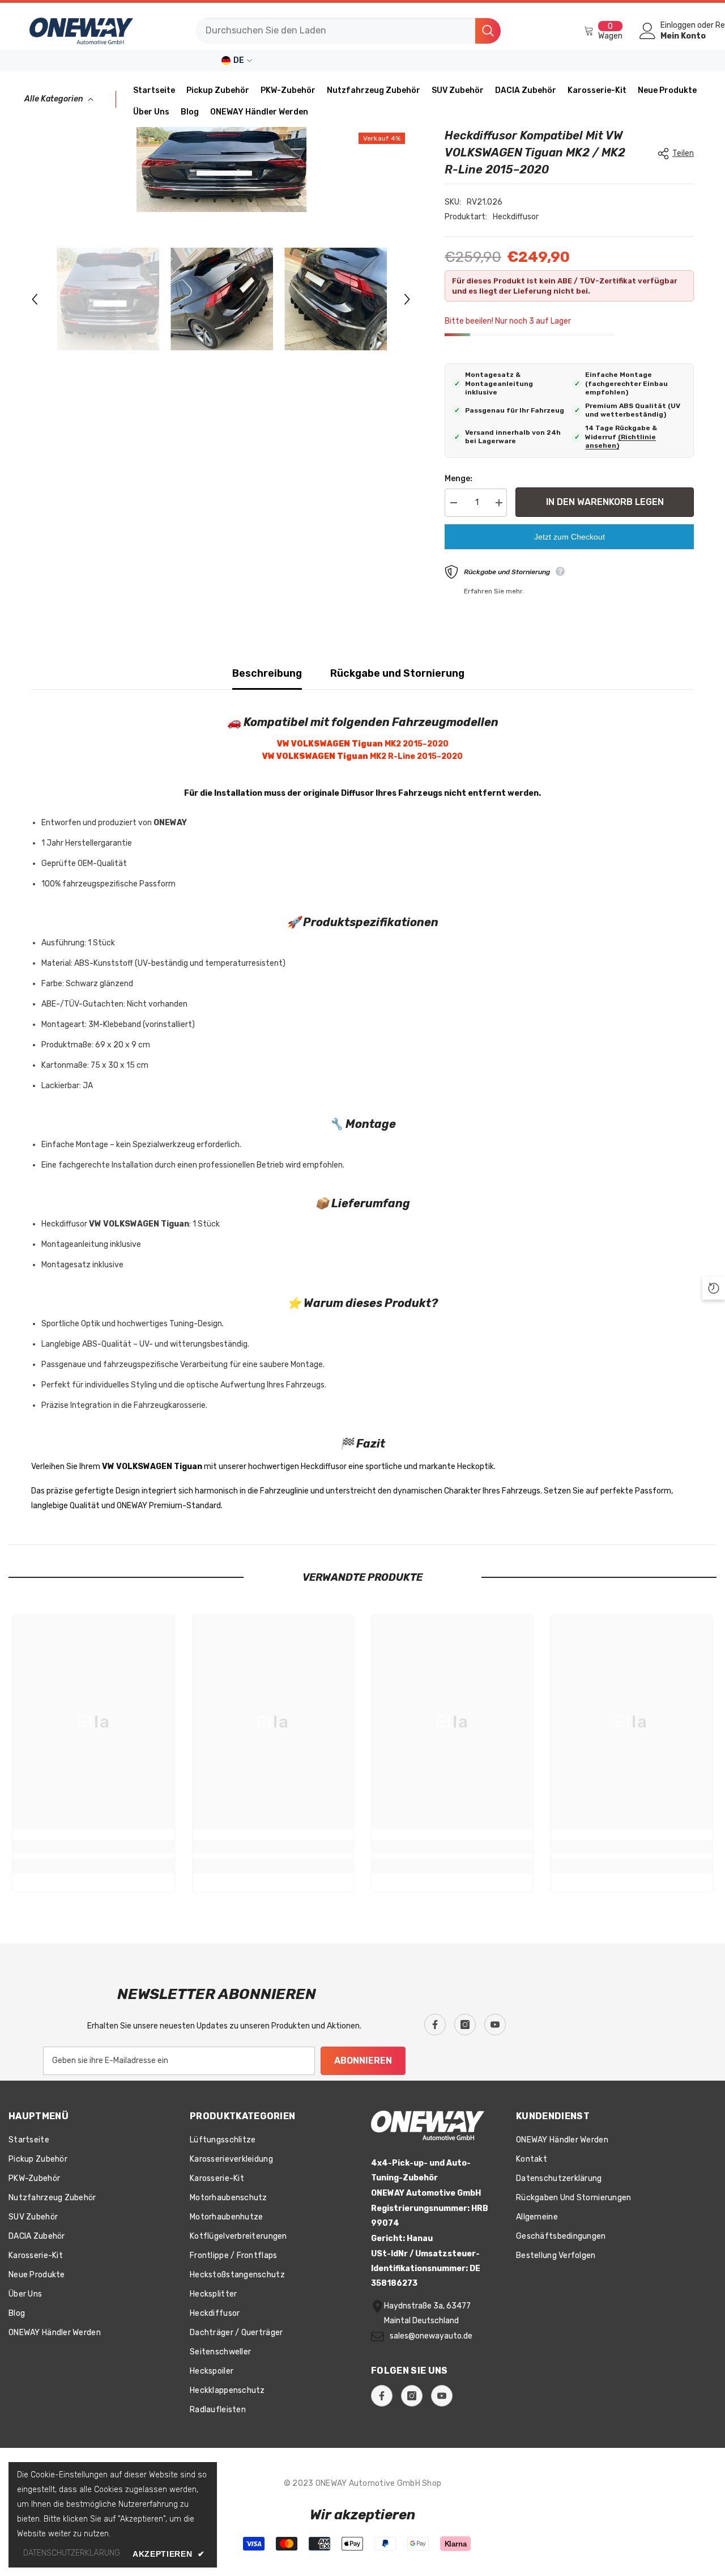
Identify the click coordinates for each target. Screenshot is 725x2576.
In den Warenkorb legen (605, 502)
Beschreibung (267, 673)
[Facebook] (435, 2025)
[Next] (407, 299)
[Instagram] (465, 2025)
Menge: (459, 479)
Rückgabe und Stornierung (397, 673)
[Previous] (35, 299)
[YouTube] (495, 2025)
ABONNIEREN (363, 2061)
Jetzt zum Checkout (570, 537)
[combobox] (335, 31)
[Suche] (348, 31)
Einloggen (678, 26)
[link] (94, 1847)
